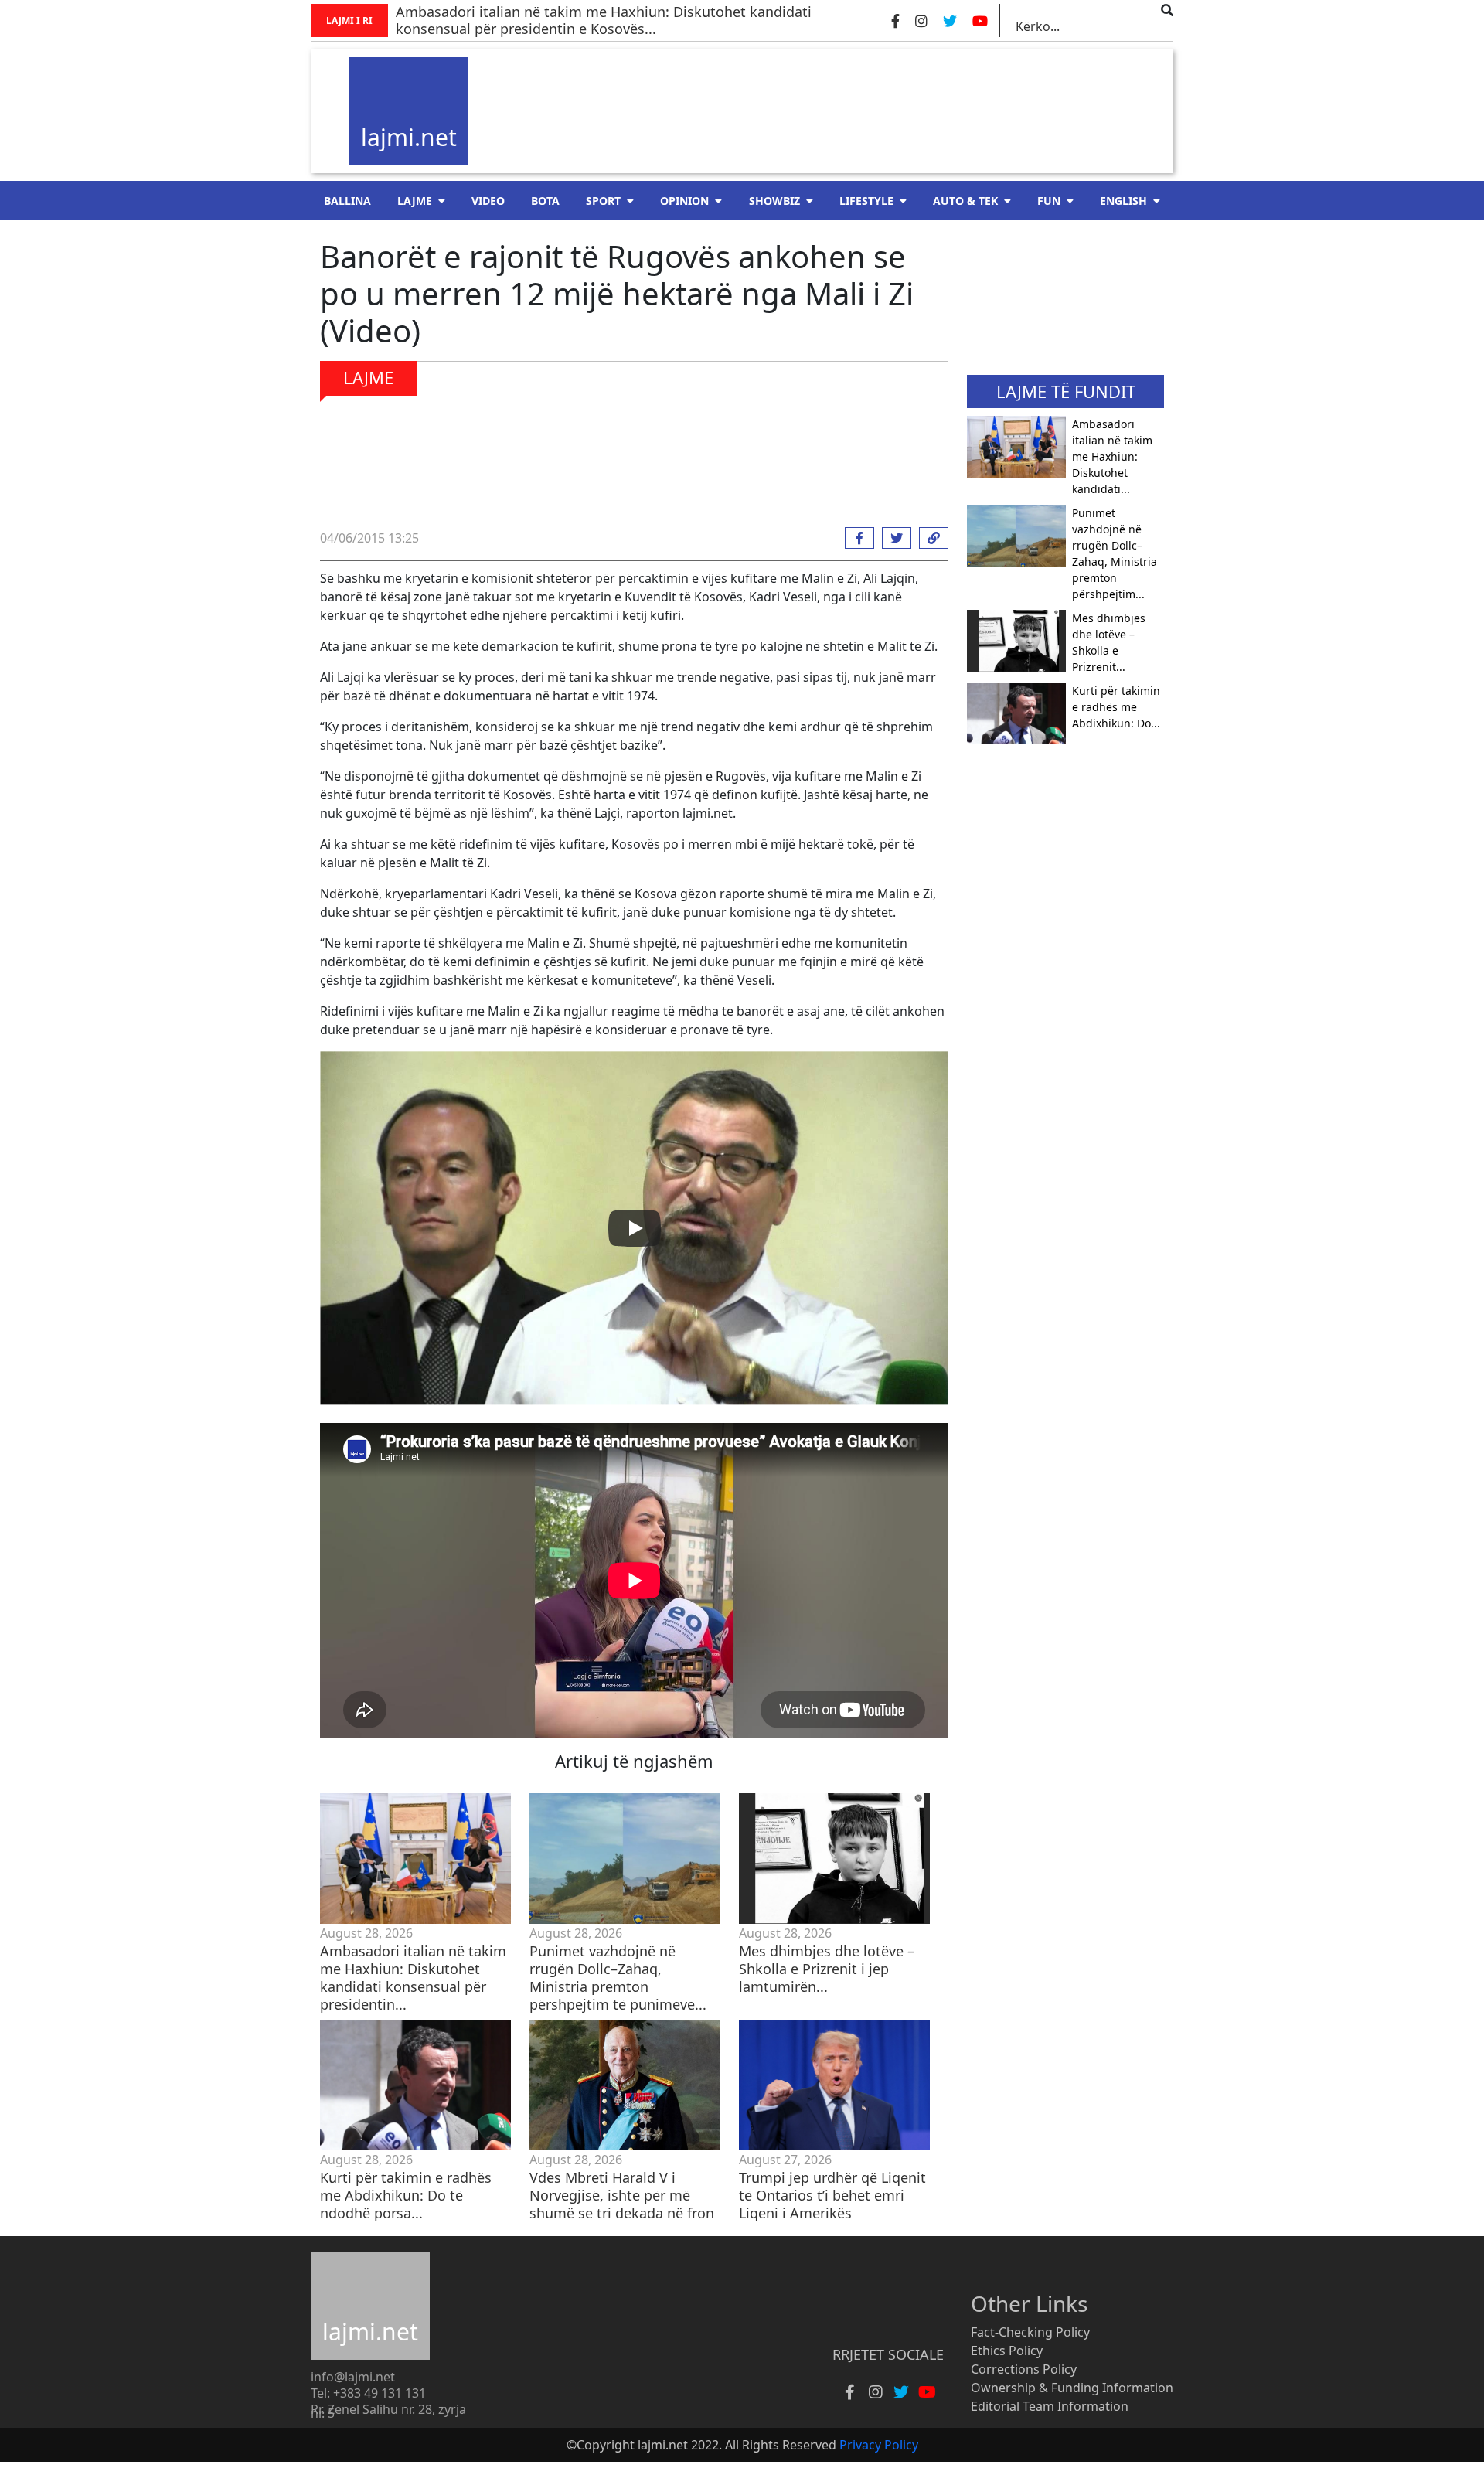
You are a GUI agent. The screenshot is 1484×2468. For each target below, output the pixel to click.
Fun (1049, 201)
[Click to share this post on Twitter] (893, 538)
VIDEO (488, 201)
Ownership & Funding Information (1072, 2388)
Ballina (347, 201)
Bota (545, 201)
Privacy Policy (879, 2445)
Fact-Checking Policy (1030, 2332)
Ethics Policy (1007, 2351)
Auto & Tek (965, 201)
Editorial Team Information (1050, 2406)
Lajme (415, 201)
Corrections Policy (1024, 2369)
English (1123, 201)
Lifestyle (866, 201)
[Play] (635, 1228)
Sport (603, 201)
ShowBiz (774, 201)
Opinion (684, 201)
